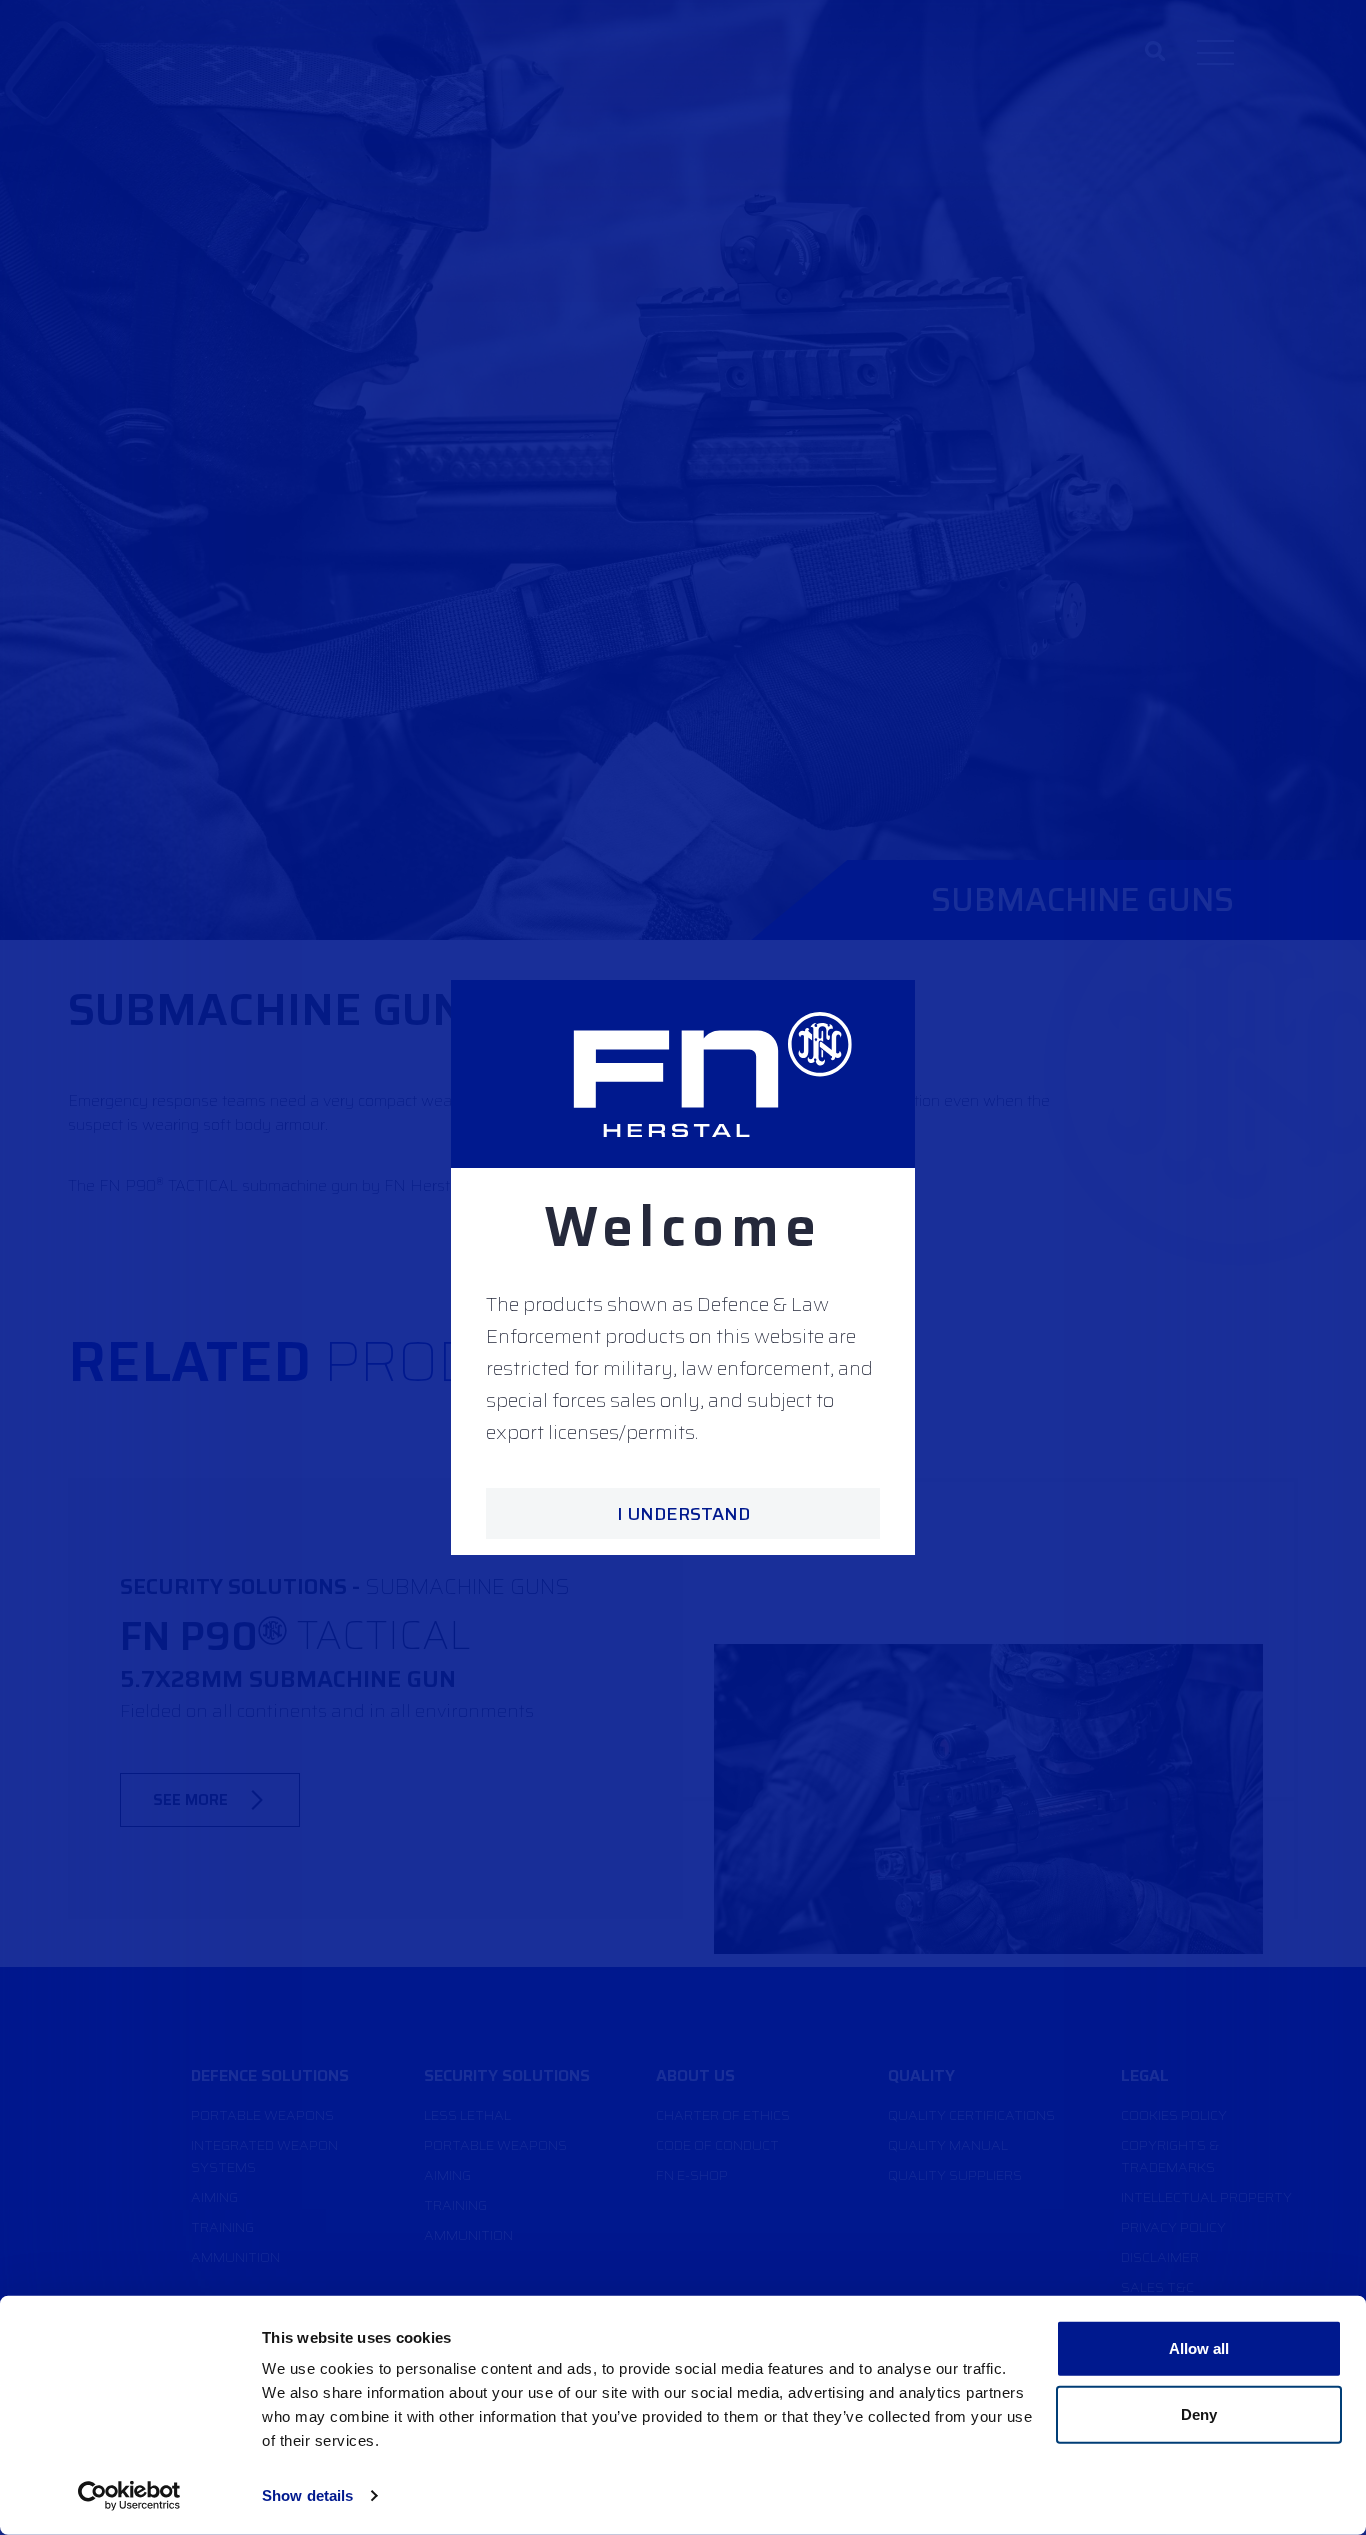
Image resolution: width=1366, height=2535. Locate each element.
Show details (307, 2495)
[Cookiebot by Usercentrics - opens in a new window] (129, 2496)
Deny (1199, 2413)
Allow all (1199, 2348)
